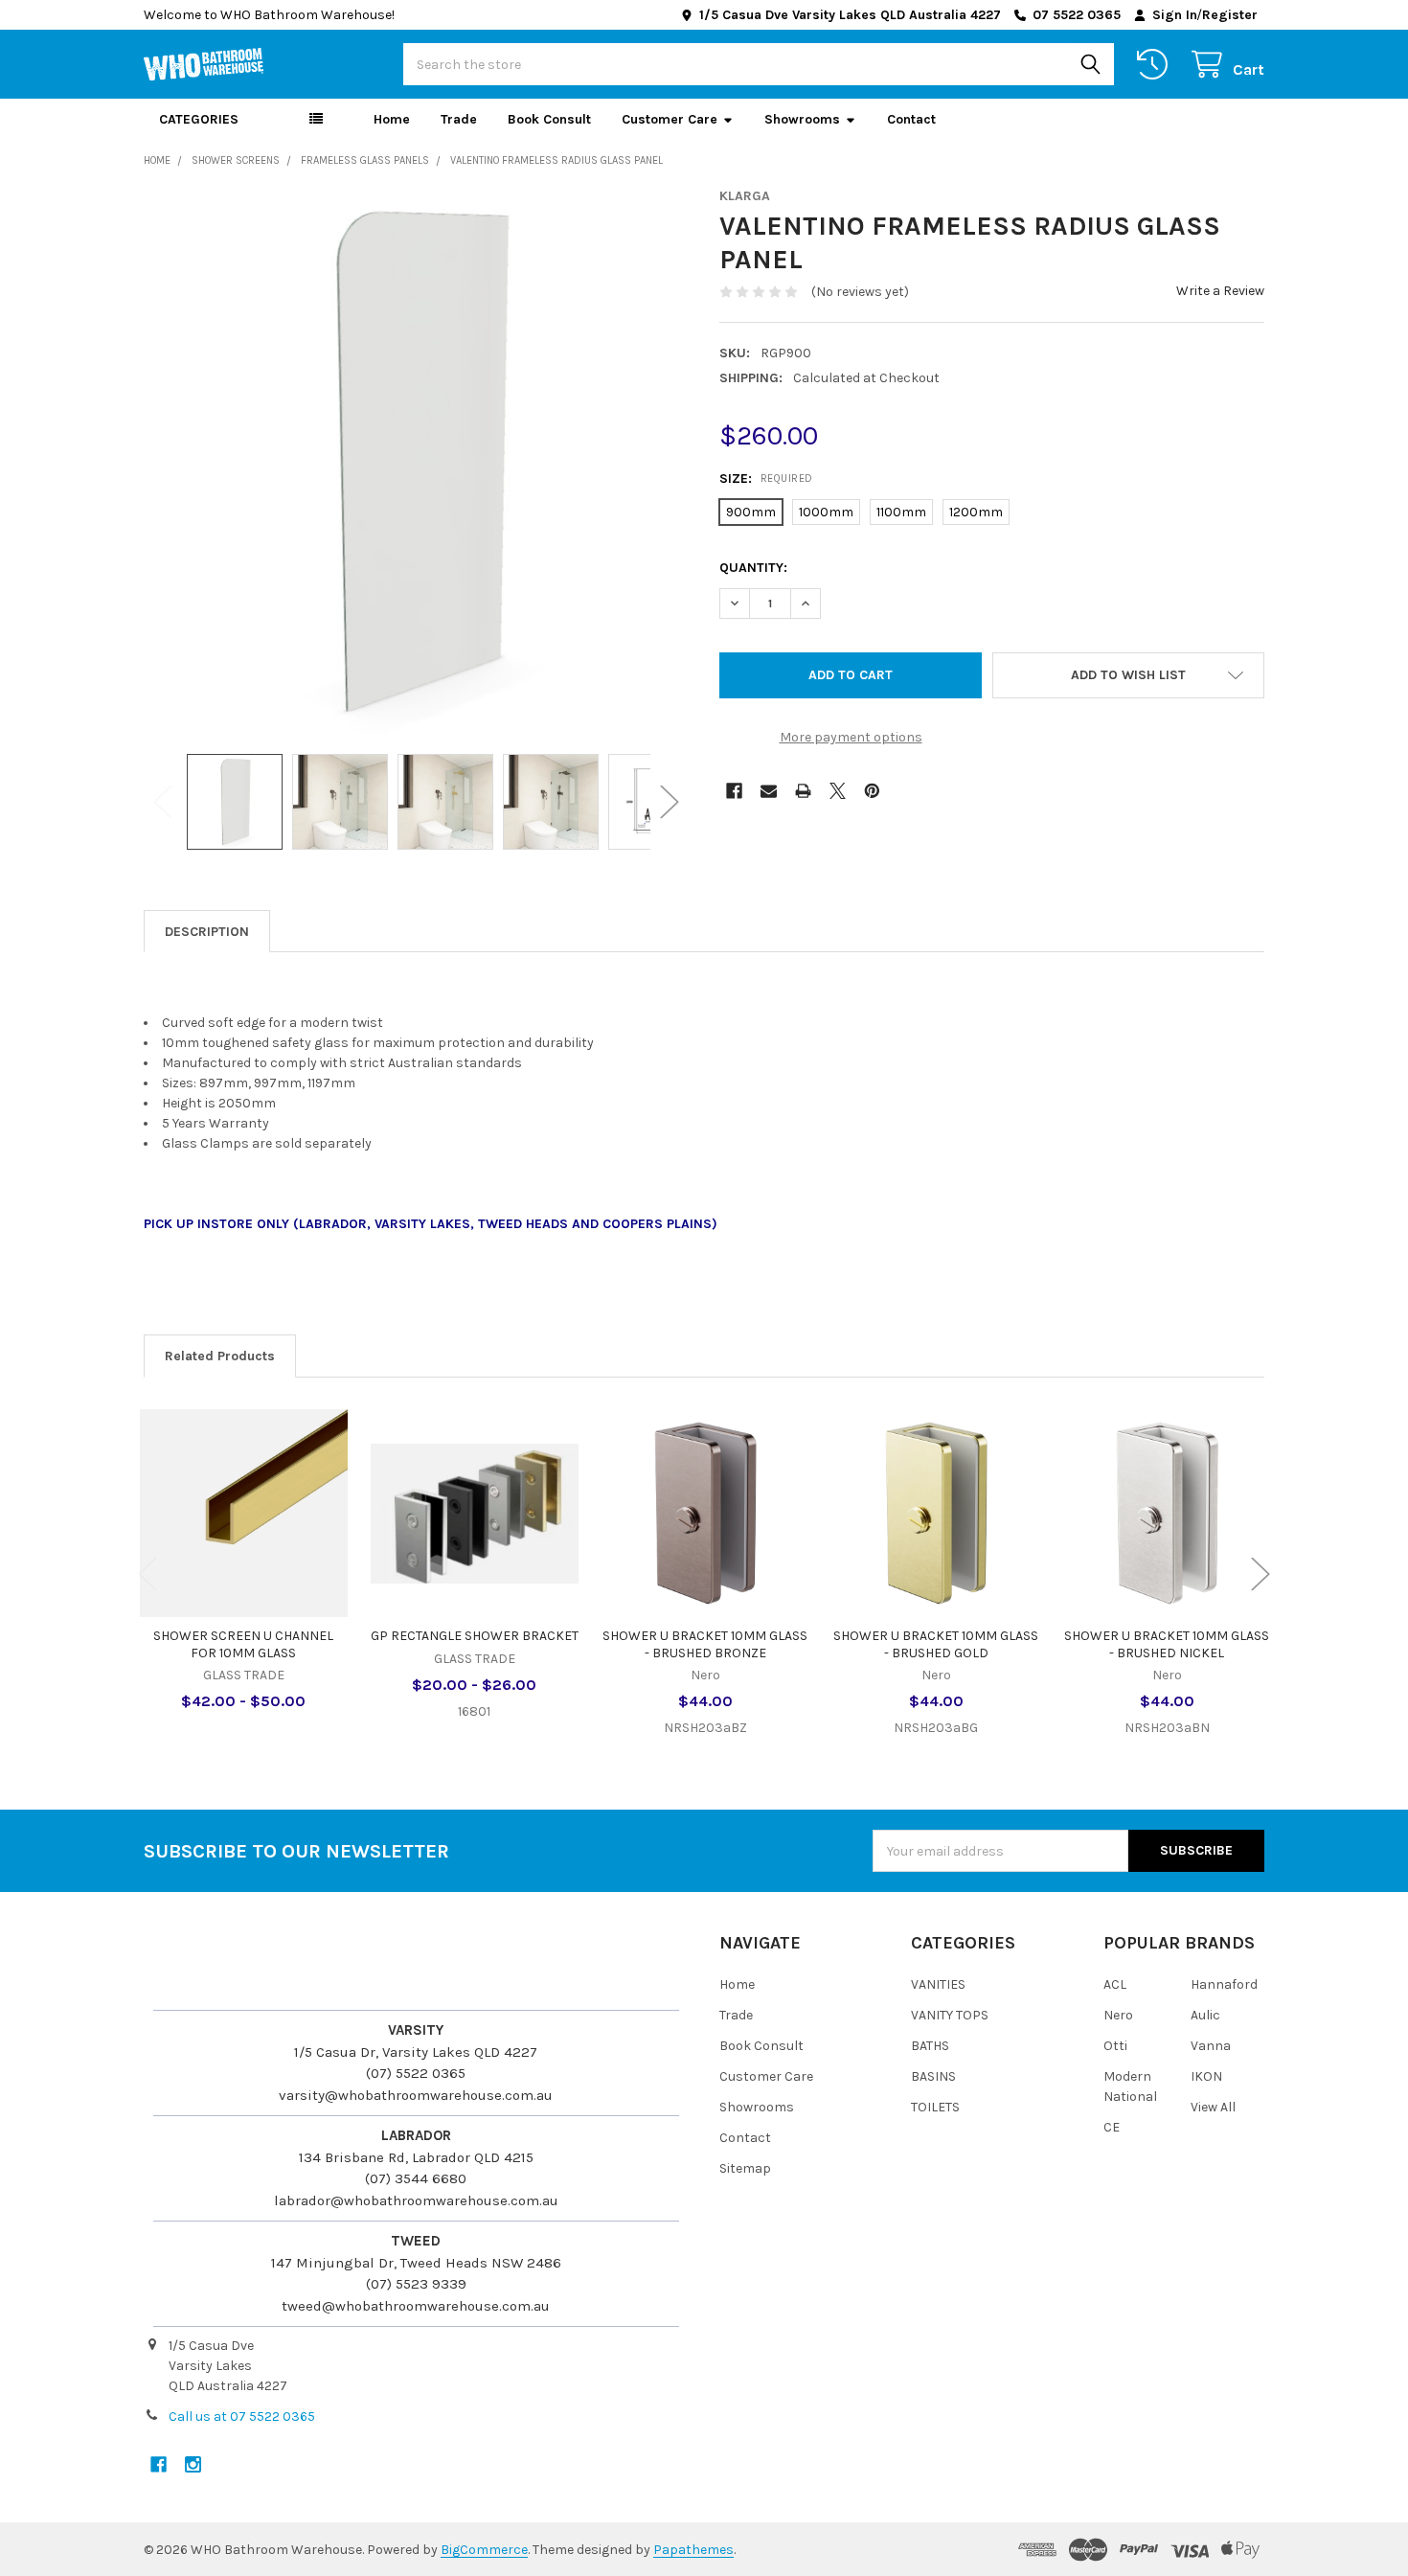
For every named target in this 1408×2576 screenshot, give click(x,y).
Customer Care (670, 119)
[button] (1129, 675)
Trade (459, 119)
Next (670, 801)
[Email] (769, 791)
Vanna (1211, 2046)
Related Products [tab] (220, 1356)
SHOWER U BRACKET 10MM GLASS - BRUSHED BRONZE (705, 1644)
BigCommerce (484, 2550)
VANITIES (938, 1984)
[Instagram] (193, 2464)
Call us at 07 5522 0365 (242, 2416)
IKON (1206, 2076)
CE (1112, 2127)
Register (1230, 15)
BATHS (930, 2046)
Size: (766, 479)
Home (392, 119)
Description (207, 932)
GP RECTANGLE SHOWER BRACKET (475, 1636)
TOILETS (935, 2107)
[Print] (803, 791)
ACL (1115, 1984)
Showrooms (802, 119)
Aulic (1205, 2015)
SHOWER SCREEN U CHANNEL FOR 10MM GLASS (243, 1644)
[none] (417, 461)
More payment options (851, 737)
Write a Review (1220, 291)
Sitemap (745, 2168)
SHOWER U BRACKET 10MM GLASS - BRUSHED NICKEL (1167, 1644)
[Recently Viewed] (1156, 65)
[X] (838, 791)
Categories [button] (199, 119)
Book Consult (549, 119)
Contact (911, 119)
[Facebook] (734, 791)
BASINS (933, 2076)
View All (1213, 2107)
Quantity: (753, 568)
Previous (163, 801)
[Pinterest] (872, 791)
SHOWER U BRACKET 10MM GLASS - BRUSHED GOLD (936, 1644)
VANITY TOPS (950, 2015)
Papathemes (693, 2550)
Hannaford (1224, 1984)
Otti (1115, 2046)
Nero (1118, 2015)
